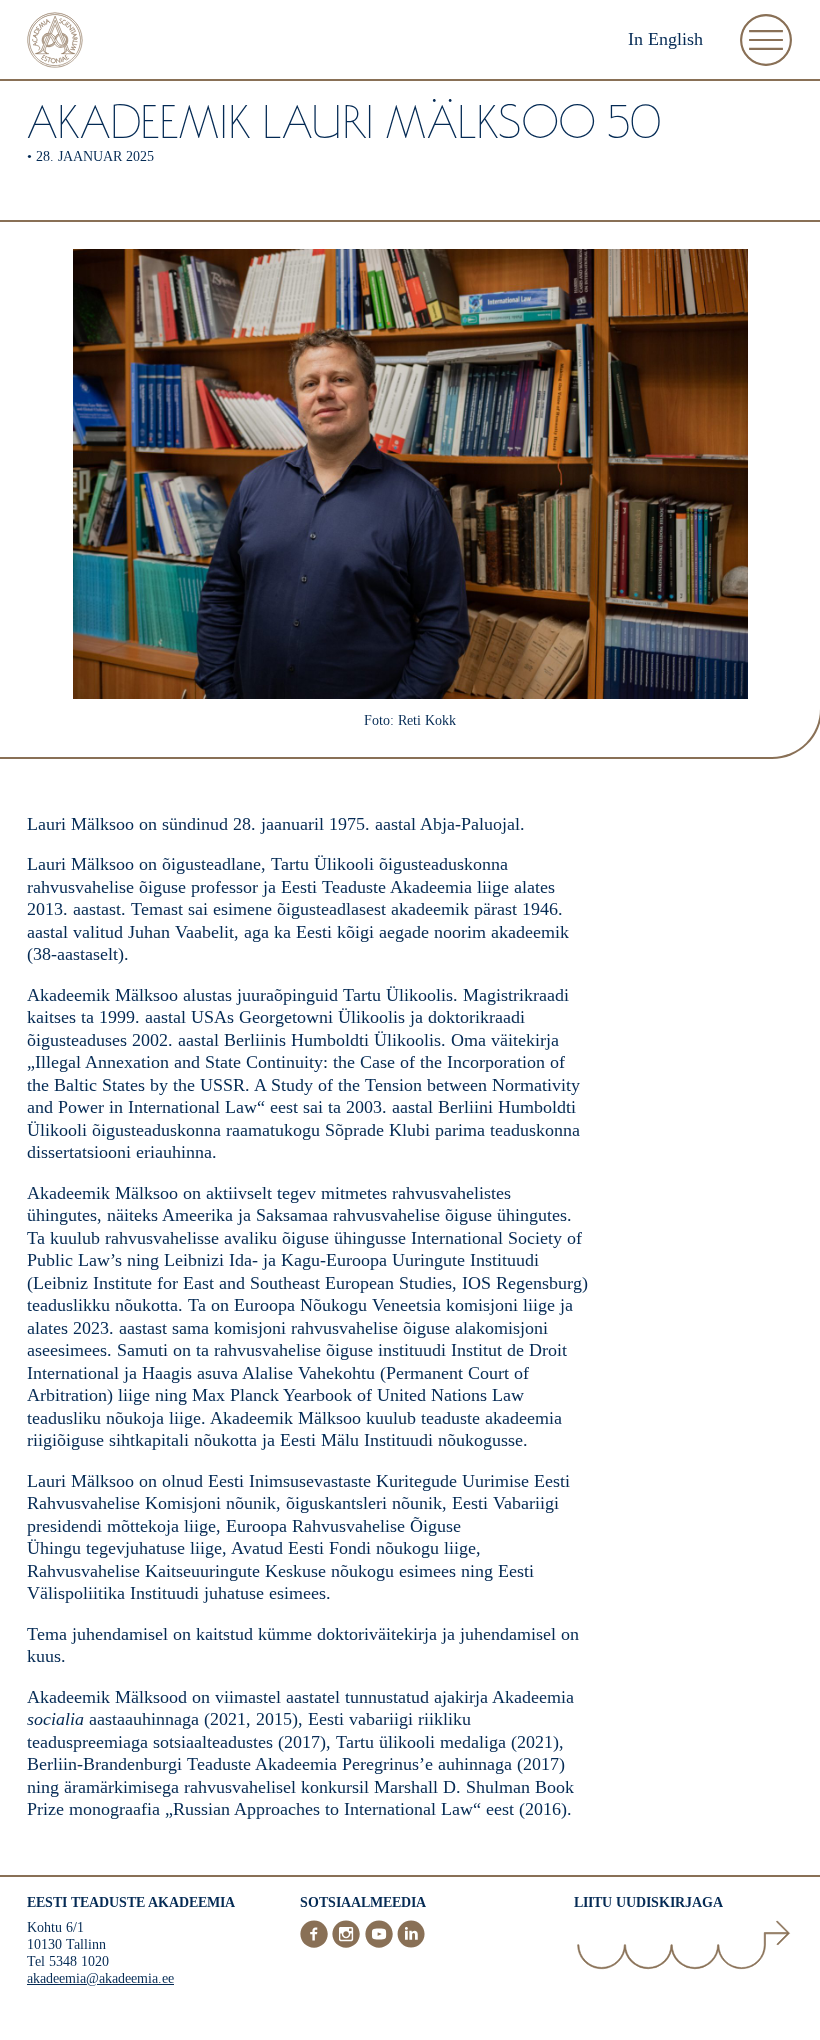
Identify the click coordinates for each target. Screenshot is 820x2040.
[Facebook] (316, 1944)
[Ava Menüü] (766, 40)
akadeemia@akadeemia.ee (100, 1978)
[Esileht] (55, 42)
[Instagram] (348, 1944)
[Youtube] (381, 1944)
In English (665, 39)
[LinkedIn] (411, 1944)
